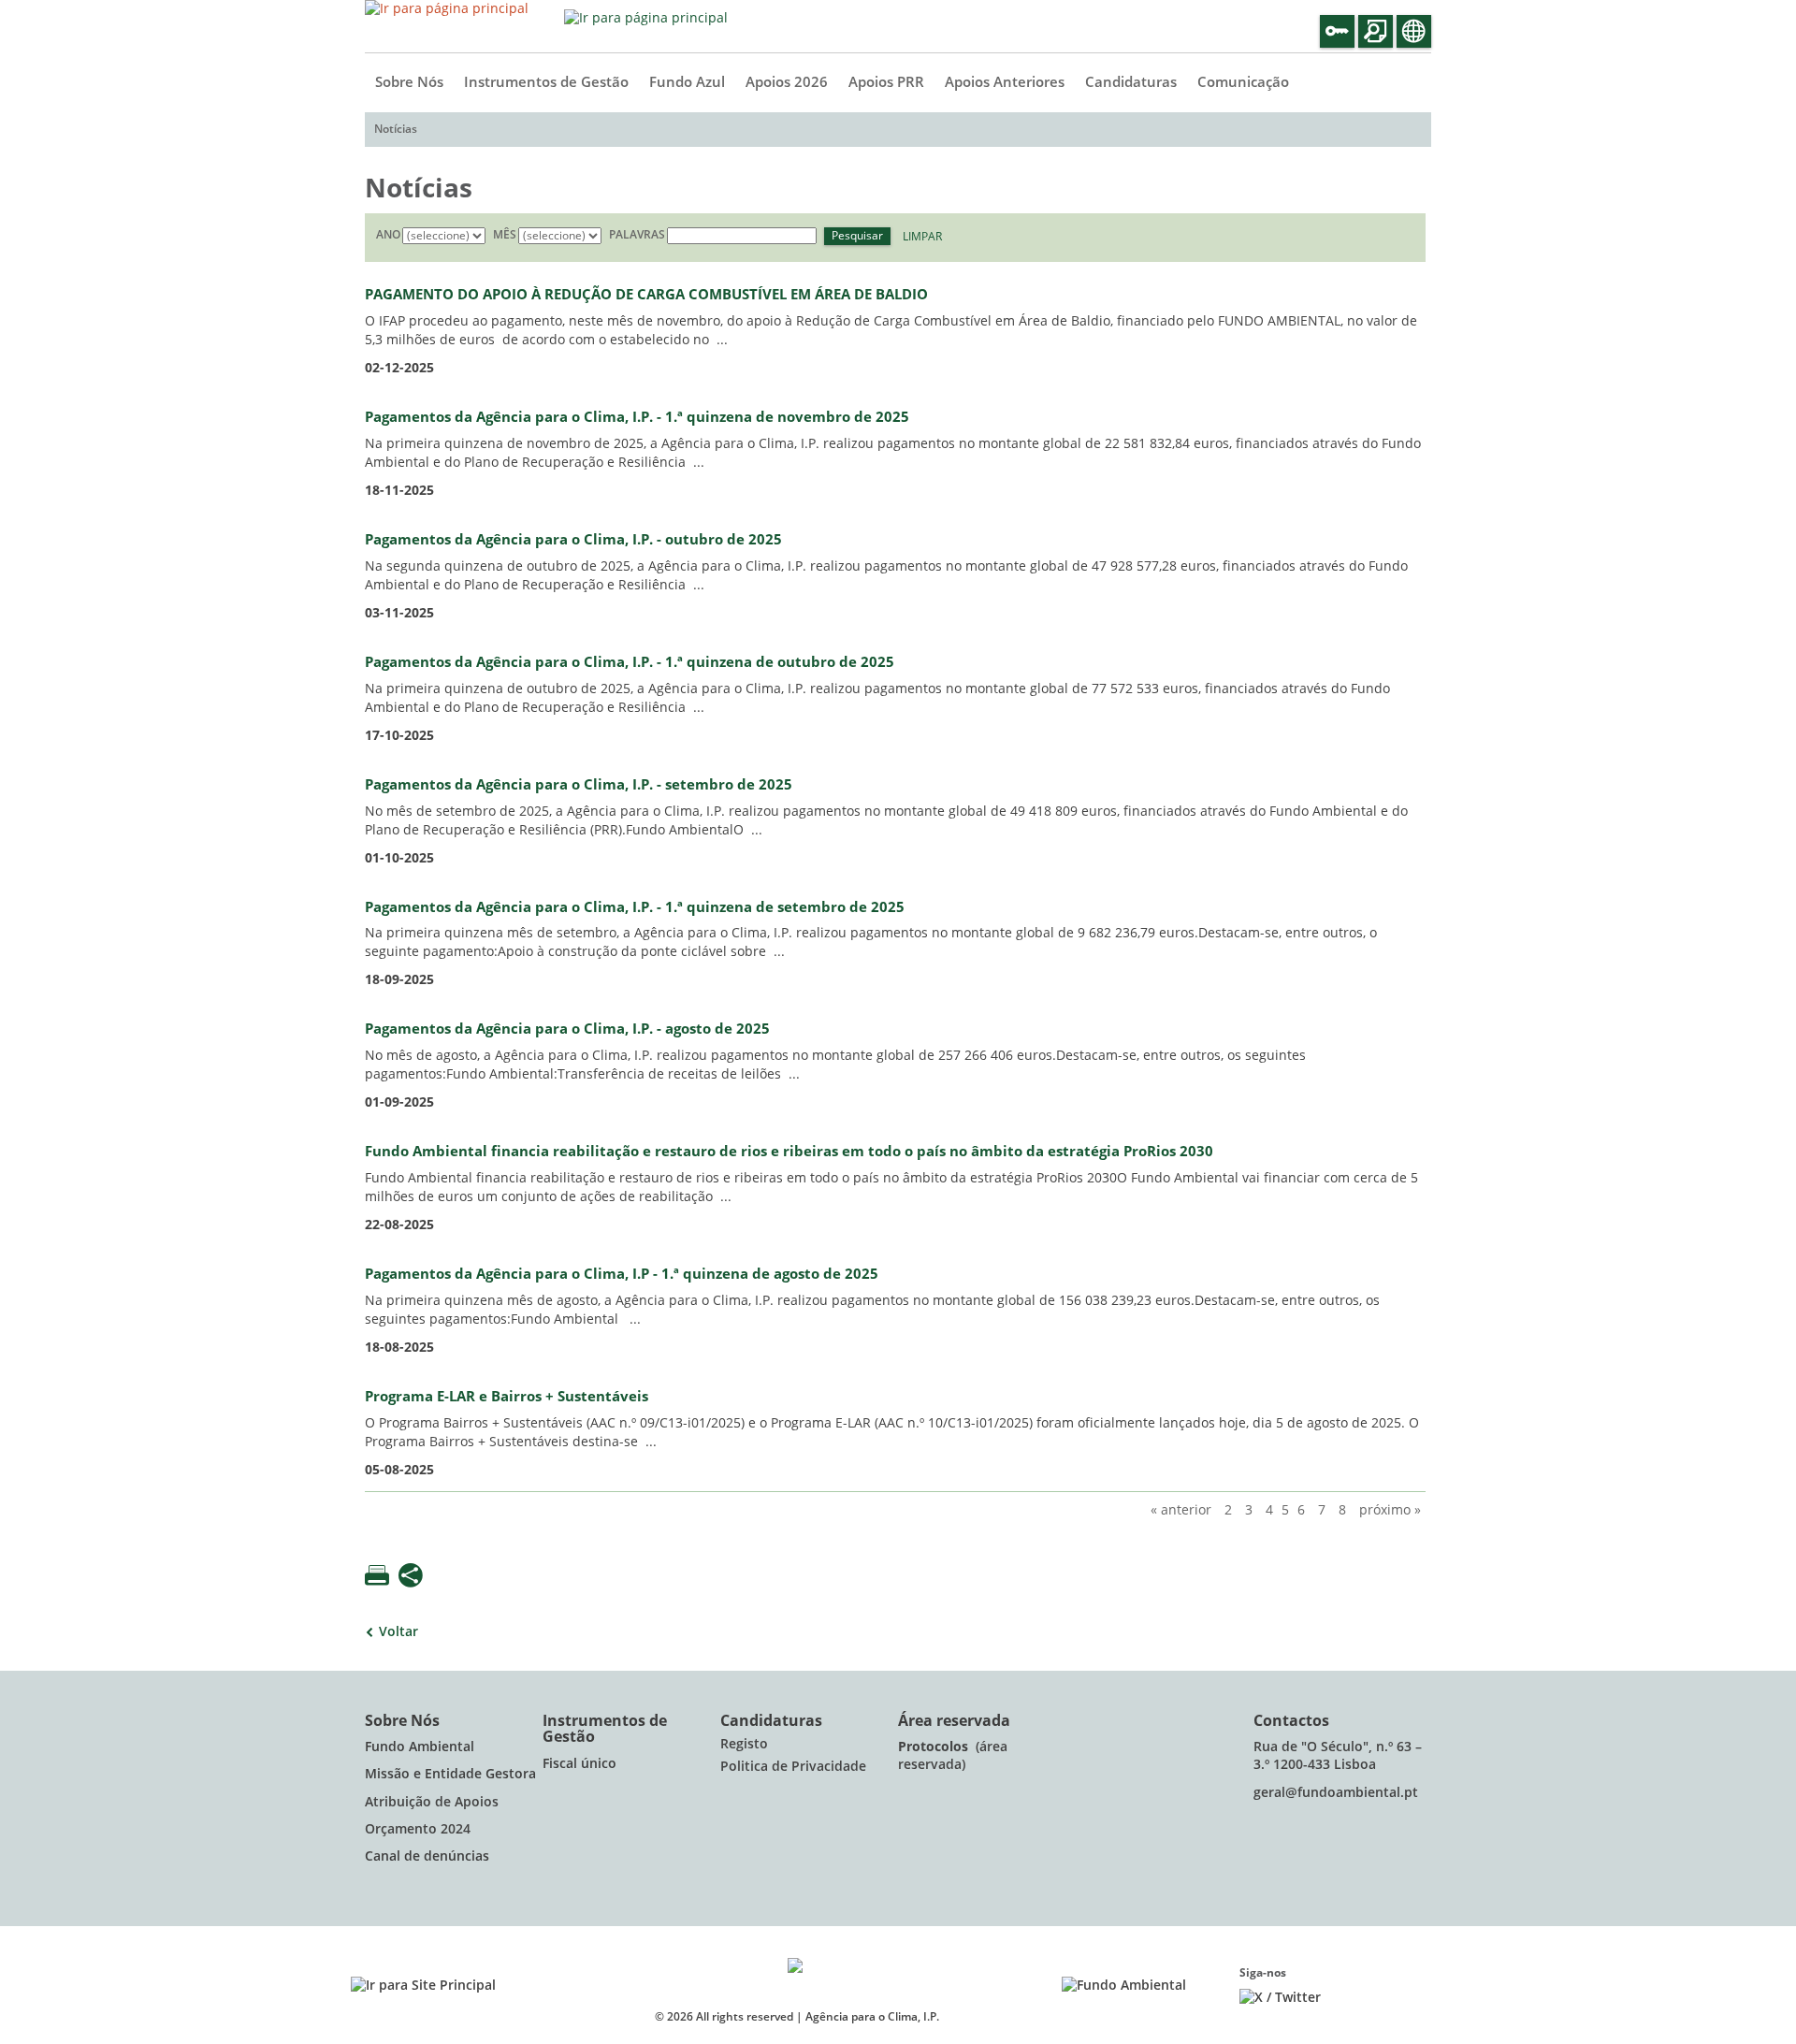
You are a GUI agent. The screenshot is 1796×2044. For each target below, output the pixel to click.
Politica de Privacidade (793, 1767)
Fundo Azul (687, 82)
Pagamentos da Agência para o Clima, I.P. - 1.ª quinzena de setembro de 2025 (635, 907)
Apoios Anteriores (1005, 82)
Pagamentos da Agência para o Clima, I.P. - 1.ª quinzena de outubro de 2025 (630, 662)
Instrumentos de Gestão (546, 82)
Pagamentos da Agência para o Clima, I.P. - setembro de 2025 (579, 785)
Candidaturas (1131, 82)
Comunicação (1243, 82)
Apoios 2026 (787, 82)
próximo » (1390, 1510)
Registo (744, 1744)
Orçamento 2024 (418, 1829)
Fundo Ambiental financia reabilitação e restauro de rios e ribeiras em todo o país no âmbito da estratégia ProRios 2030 (789, 1152)
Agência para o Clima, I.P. (872, 2017)
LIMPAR (922, 237)
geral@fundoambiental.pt (1338, 1793)
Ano (388, 235)
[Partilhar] (411, 1577)
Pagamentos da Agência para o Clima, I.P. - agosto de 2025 (567, 1029)
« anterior (1181, 1510)
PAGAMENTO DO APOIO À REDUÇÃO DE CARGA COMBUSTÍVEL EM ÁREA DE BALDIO (646, 295)
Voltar (398, 1632)
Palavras (637, 235)
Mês (505, 235)
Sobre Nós (409, 82)
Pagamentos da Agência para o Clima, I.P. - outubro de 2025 (573, 540)
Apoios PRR (886, 82)
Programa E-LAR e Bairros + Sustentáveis (507, 1397)
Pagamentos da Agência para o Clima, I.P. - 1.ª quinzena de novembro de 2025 (637, 417)
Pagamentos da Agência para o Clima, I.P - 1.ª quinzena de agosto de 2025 (622, 1274)
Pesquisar (857, 236)
